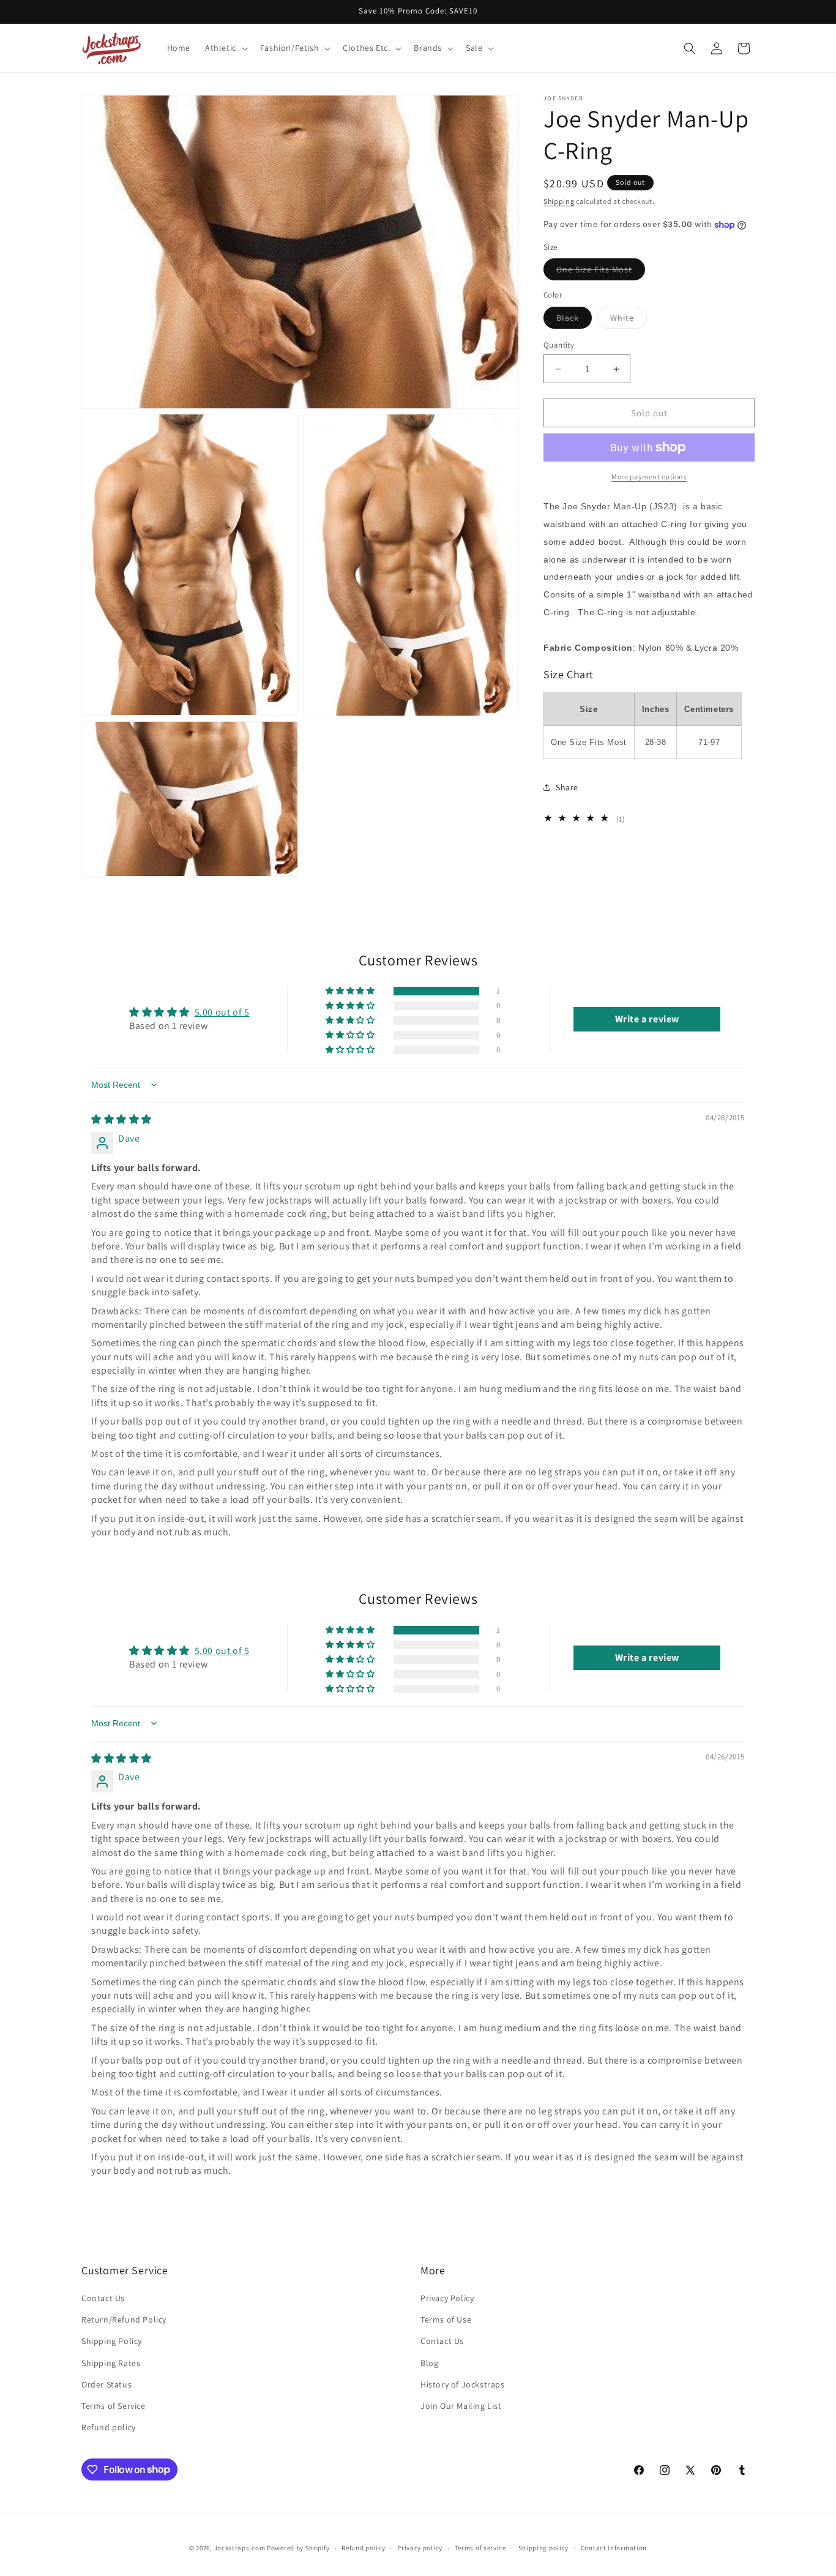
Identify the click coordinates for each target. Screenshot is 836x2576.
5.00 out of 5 (222, 1012)
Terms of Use (446, 2320)
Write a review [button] (647, 1019)
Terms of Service (114, 2406)
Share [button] (567, 787)
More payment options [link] (649, 477)
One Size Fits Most (601, 272)
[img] (121, 1119)
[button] (225, 48)
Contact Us (103, 2298)
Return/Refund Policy (124, 2320)
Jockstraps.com (240, 2548)
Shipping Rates (111, 2363)
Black (574, 320)
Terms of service (480, 2547)
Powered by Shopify (298, 2548)
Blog (429, 2363)
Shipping (559, 201)
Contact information (614, 2547)
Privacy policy (420, 2547)
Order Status (106, 2384)
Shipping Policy (112, 2342)
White (629, 320)
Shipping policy (544, 2547)
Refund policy (109, 2427)
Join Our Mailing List (461, 2406)
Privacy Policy (447, 2298)
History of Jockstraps (463, 2384)
